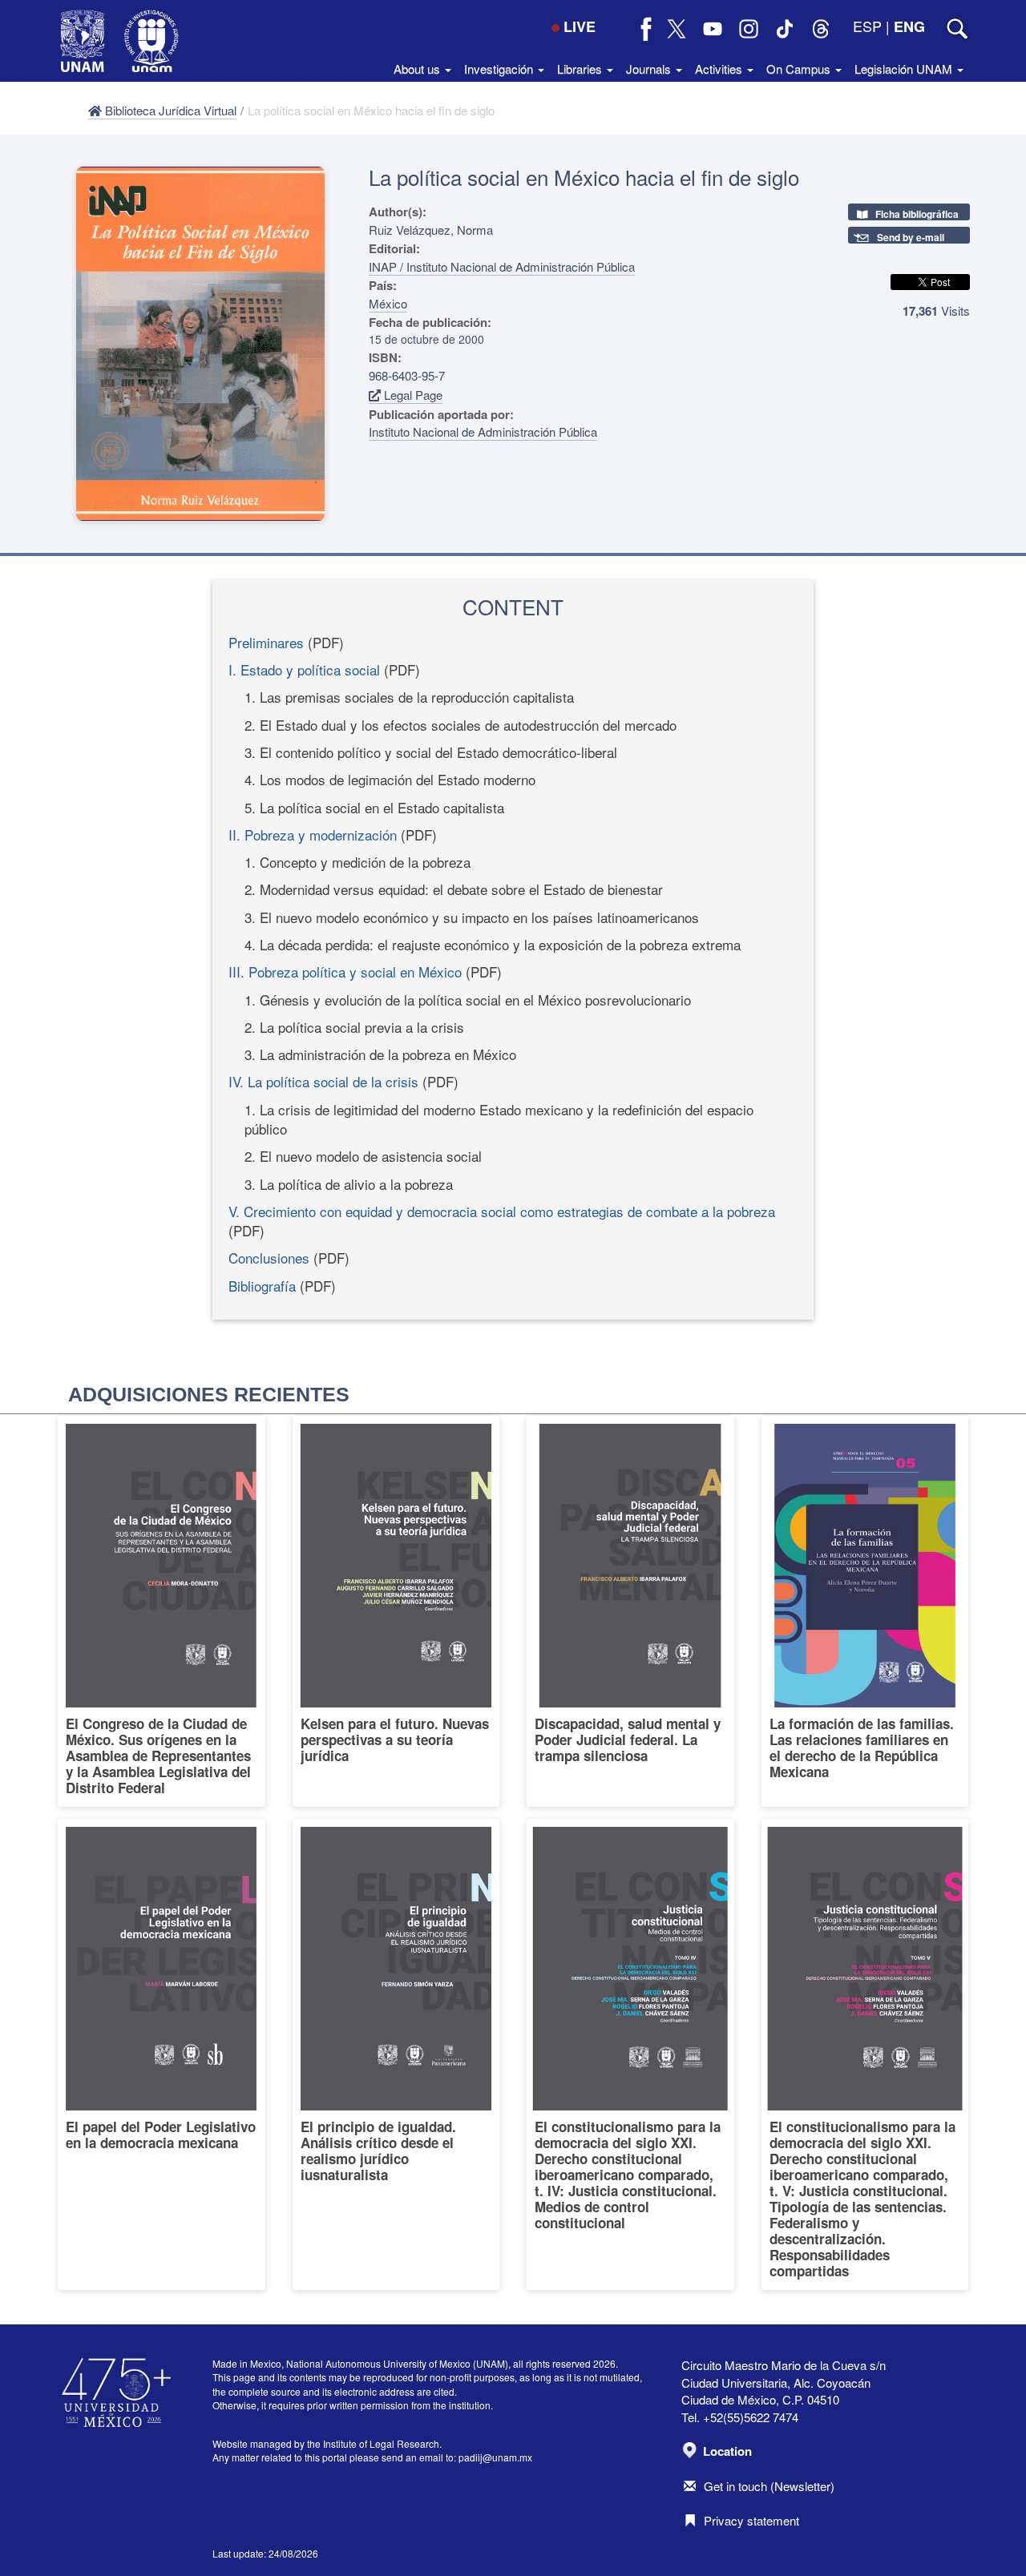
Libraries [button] (581, 69)
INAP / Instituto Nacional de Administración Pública (502, 266)
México (388, 303)
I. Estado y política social (304, 669)
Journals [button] (650, 69)
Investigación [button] (500, 69)
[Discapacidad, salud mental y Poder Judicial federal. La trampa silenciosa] (630, 1611)
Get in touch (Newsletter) (769, 2486)
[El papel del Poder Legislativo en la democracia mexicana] (162, 2054)
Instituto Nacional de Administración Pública (483, 431)
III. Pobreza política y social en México (345, 972)
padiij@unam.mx (495, 2457)
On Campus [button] (800, 69)
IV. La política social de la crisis (323, 1081)
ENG (909, 26)
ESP (867, 26)
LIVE (580, 26)
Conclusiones (269, 1258)
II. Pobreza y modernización (313, 834)
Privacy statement (751, 2520)
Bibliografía (262, 1286)
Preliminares (266, 642)
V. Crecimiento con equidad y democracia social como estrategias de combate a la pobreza (502, 1211)
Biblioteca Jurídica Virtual (169, 110)
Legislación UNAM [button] (905, 69)
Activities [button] (720, 69)
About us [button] (418, 69)
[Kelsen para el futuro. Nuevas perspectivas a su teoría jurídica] (396, 1611)
